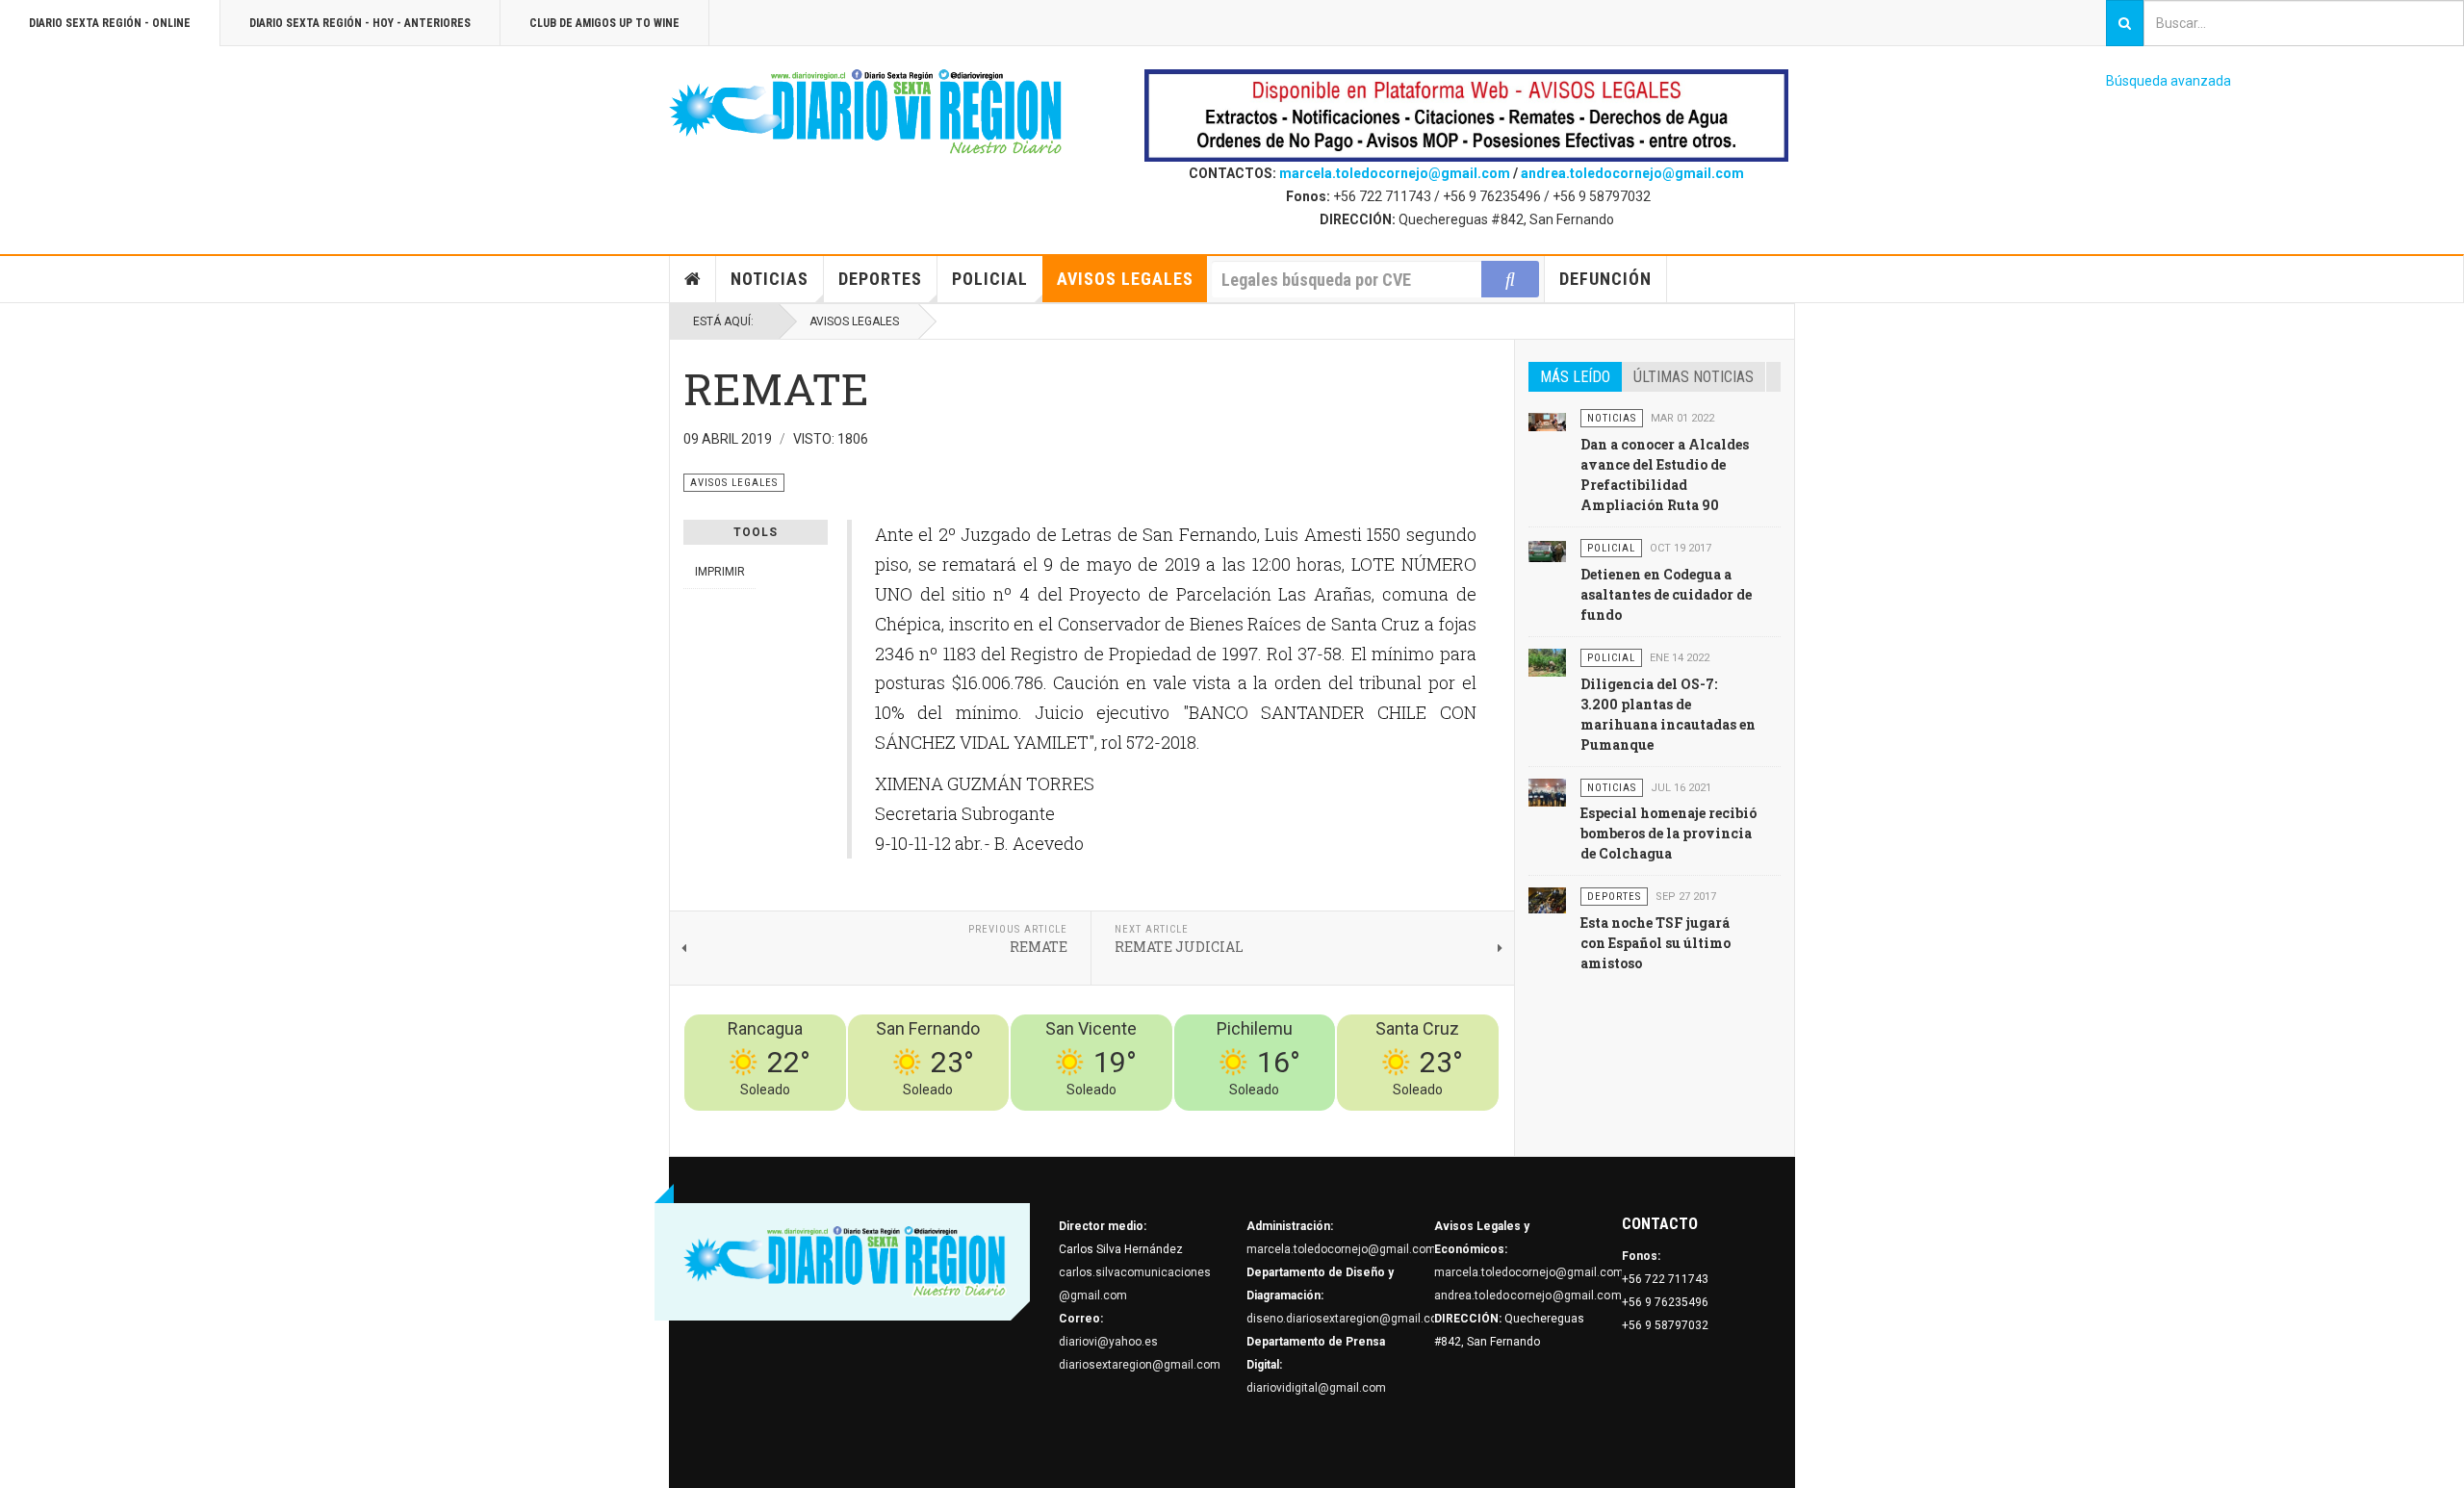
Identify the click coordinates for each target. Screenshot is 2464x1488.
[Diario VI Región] (866, 113)
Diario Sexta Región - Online (110, 23)
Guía (1435, 1122)
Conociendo (1160, 1122)
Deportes (880, 279)
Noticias (770, 279)
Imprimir (720, 572)
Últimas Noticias (1694, 377)
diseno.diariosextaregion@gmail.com (1347, 1319)
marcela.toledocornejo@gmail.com (1395, 173)
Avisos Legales (1125, 279)
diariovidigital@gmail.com (1316, 1388)
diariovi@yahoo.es (1108, 1342)
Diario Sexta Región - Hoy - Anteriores (360, 23)
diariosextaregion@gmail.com (1140, 1365)
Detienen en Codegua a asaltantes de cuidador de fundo (1666, 594)
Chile (1214, 1122)
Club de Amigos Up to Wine (604, 23)
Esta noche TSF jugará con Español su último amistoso (1655, 943)
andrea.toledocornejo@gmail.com (1632, 173)
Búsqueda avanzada (2169, 81)
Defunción (1605, 279)
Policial (990, 279)
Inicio (693, 279)
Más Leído (1575, 377)
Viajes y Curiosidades (1355, 1122)
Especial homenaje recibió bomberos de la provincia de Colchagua (1668, 833)
